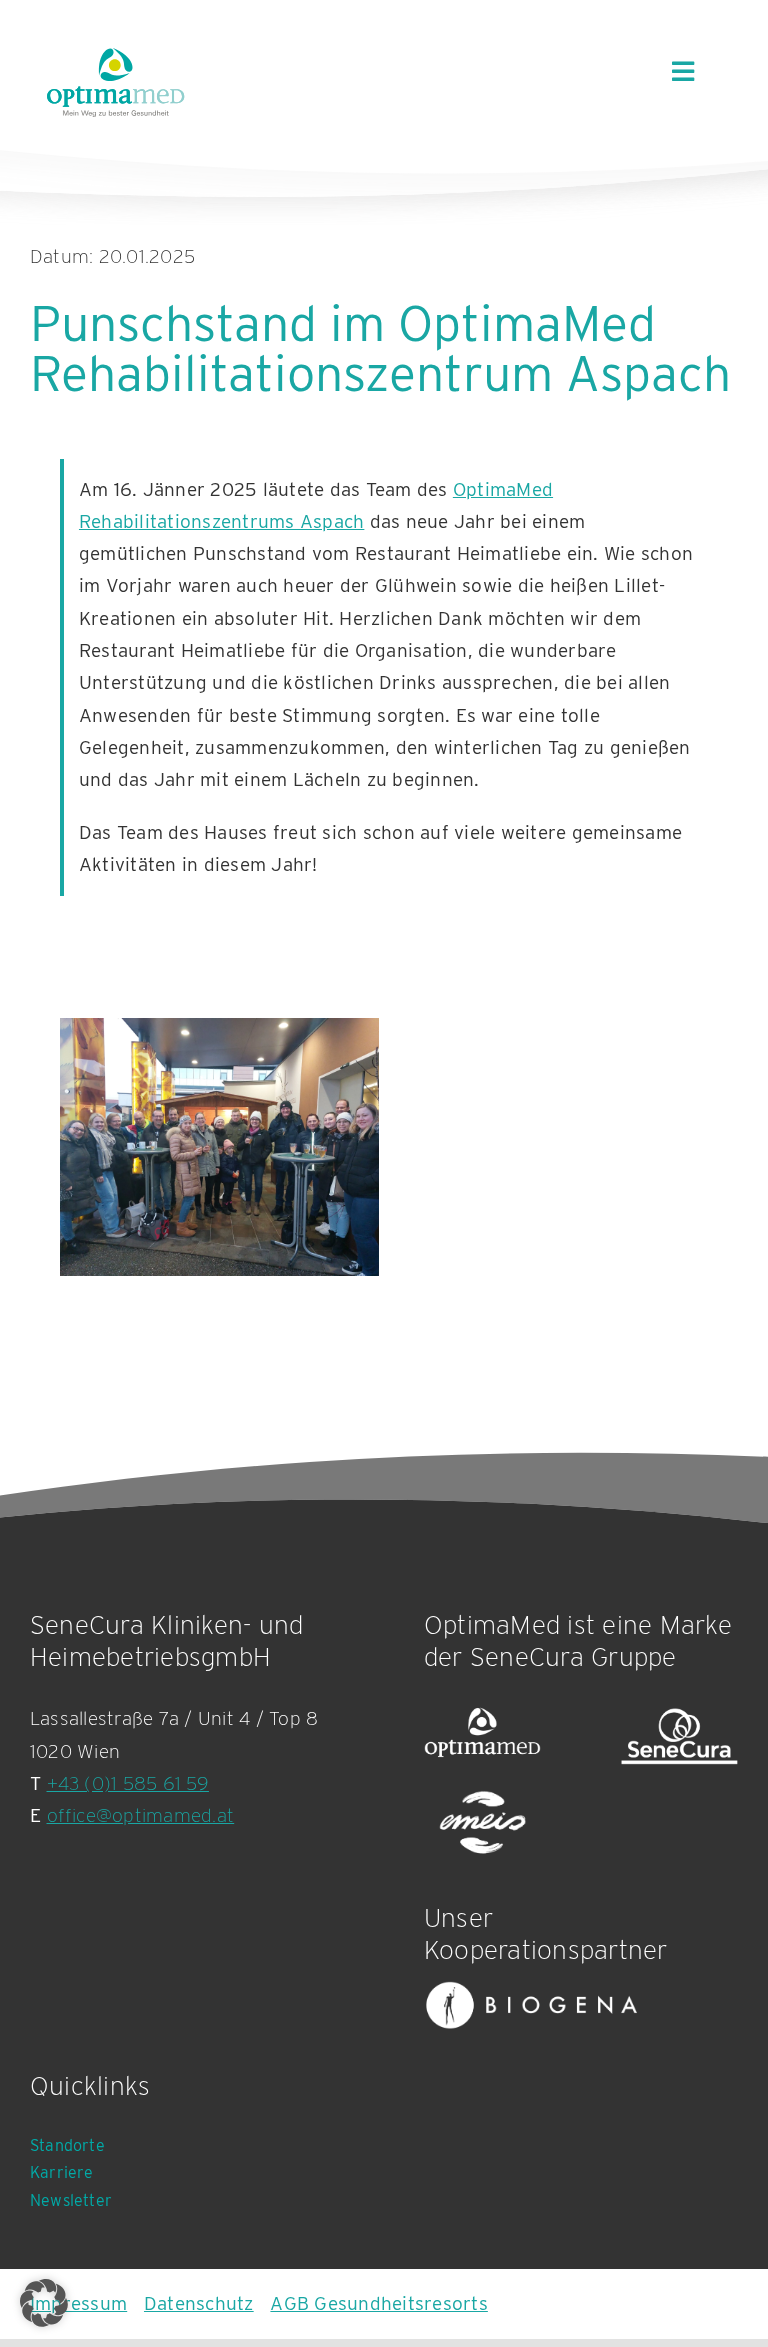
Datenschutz (199, 2303)
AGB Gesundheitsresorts (378, 2303)
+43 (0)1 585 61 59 (128, 1783)
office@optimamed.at (141, 1815)
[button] (44, 2303)
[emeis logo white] (482, 1823)
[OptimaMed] (482, 1736)
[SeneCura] (679, 1736)
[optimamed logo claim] (115, 82)
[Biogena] (532, 2006)
